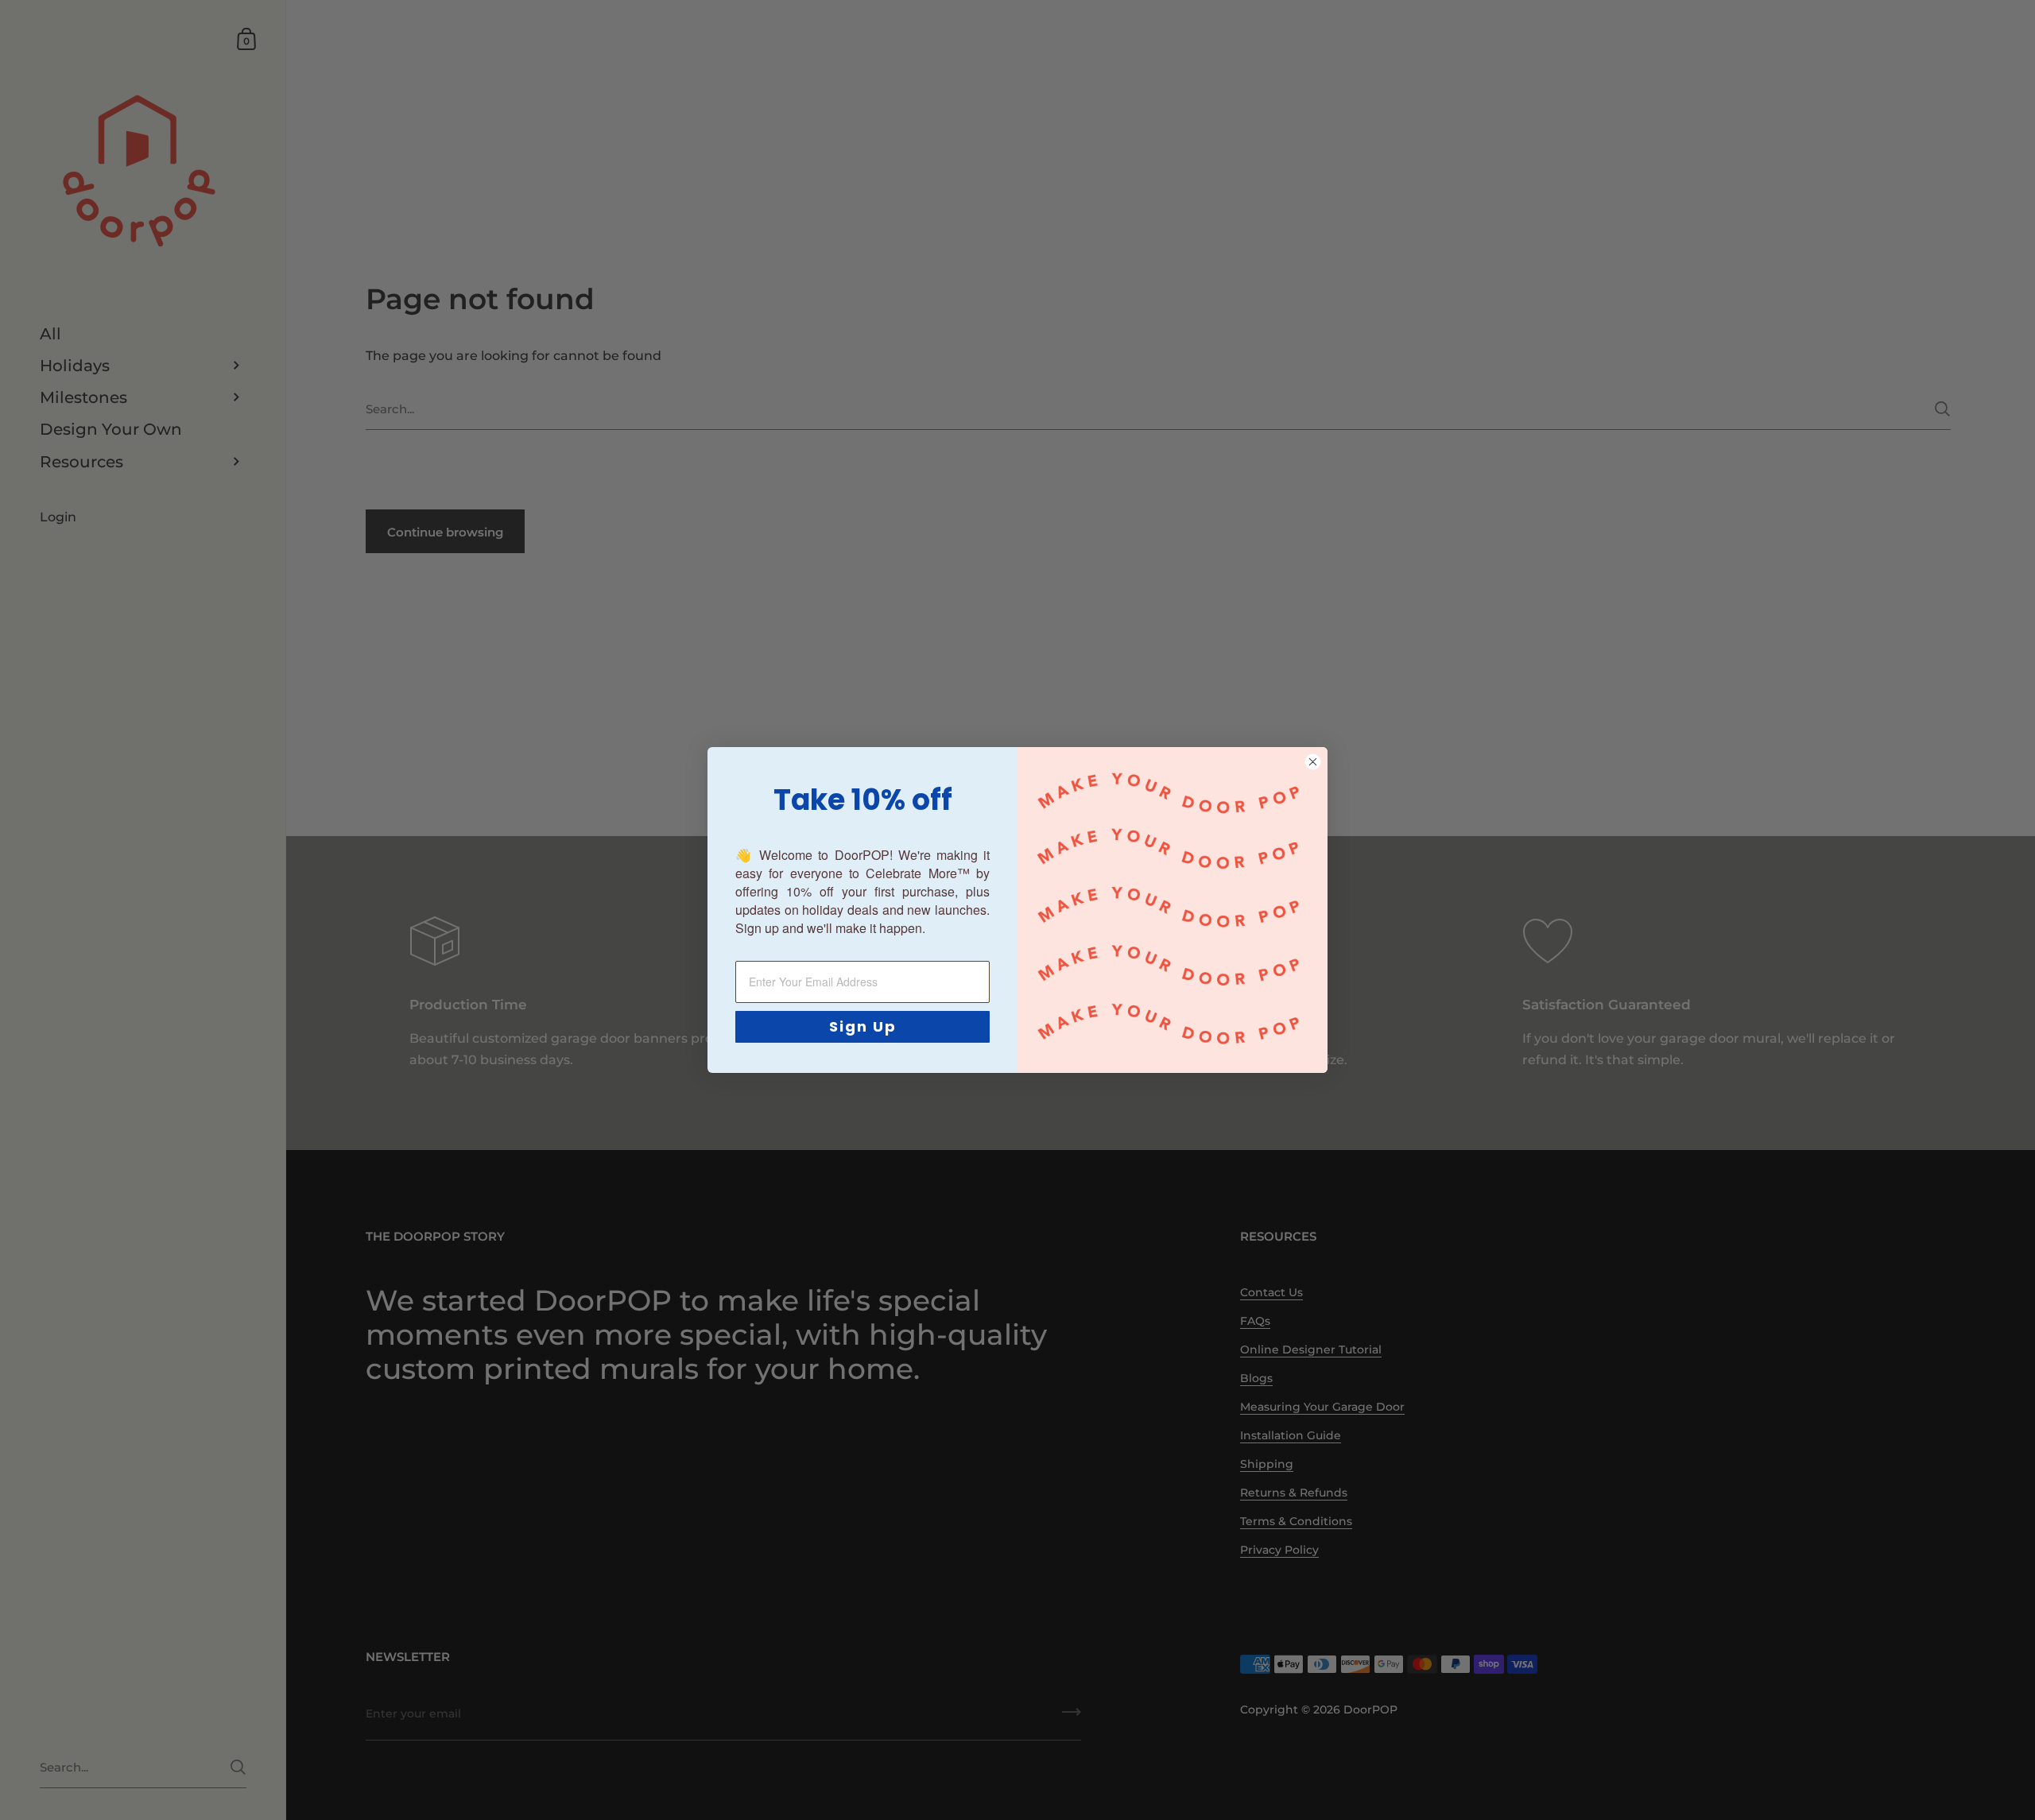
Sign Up (863, 1026)
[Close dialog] (1313, 762)
